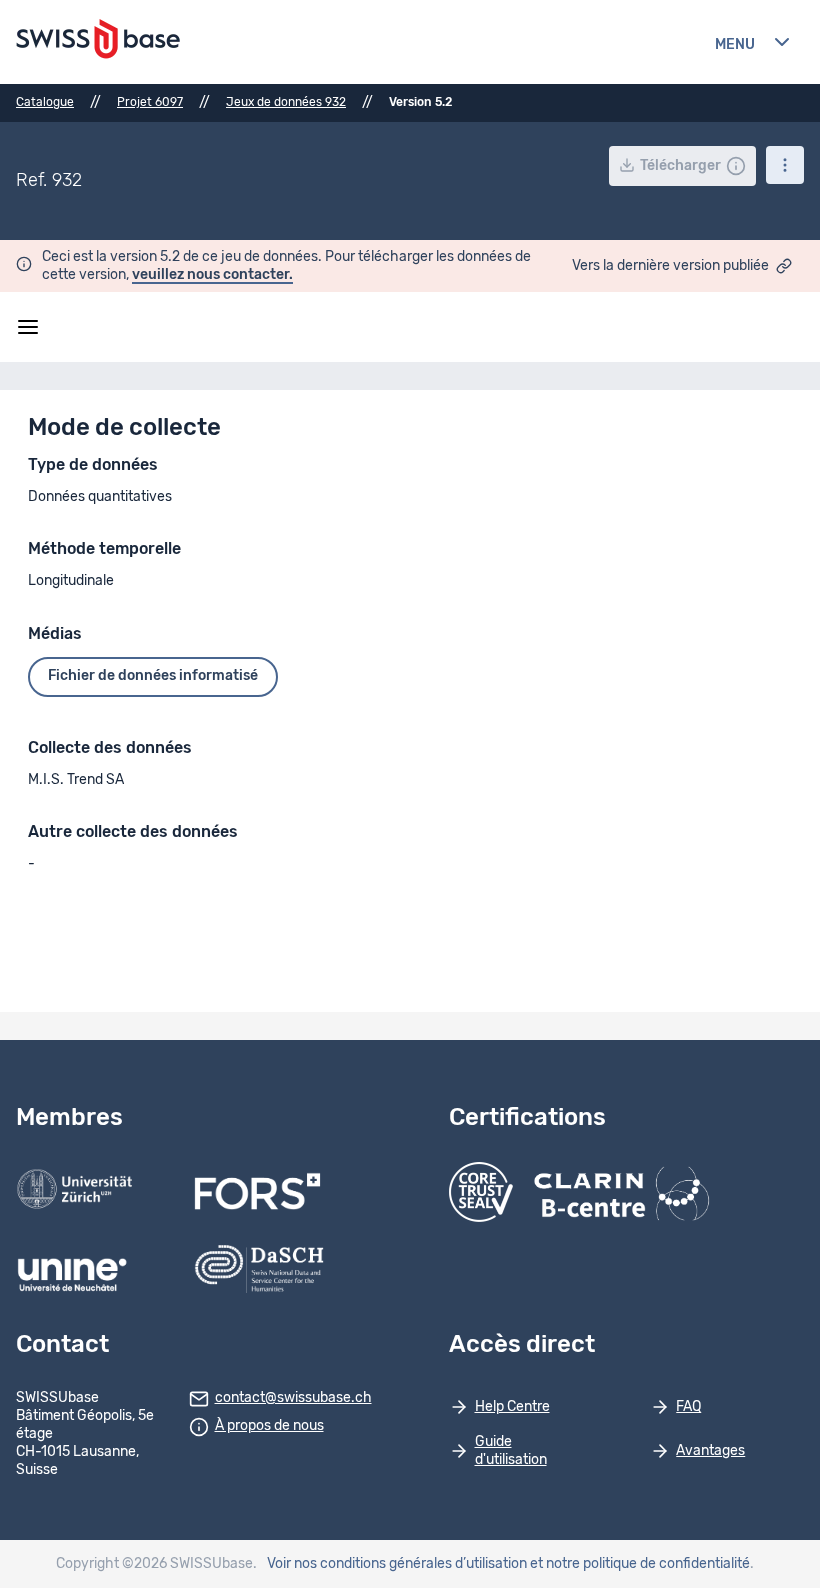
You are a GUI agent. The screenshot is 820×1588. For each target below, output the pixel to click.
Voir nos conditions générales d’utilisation (397, 1564)
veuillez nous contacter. (212, 275)
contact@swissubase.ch (293, 1398)
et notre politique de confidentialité (640, 1564)
